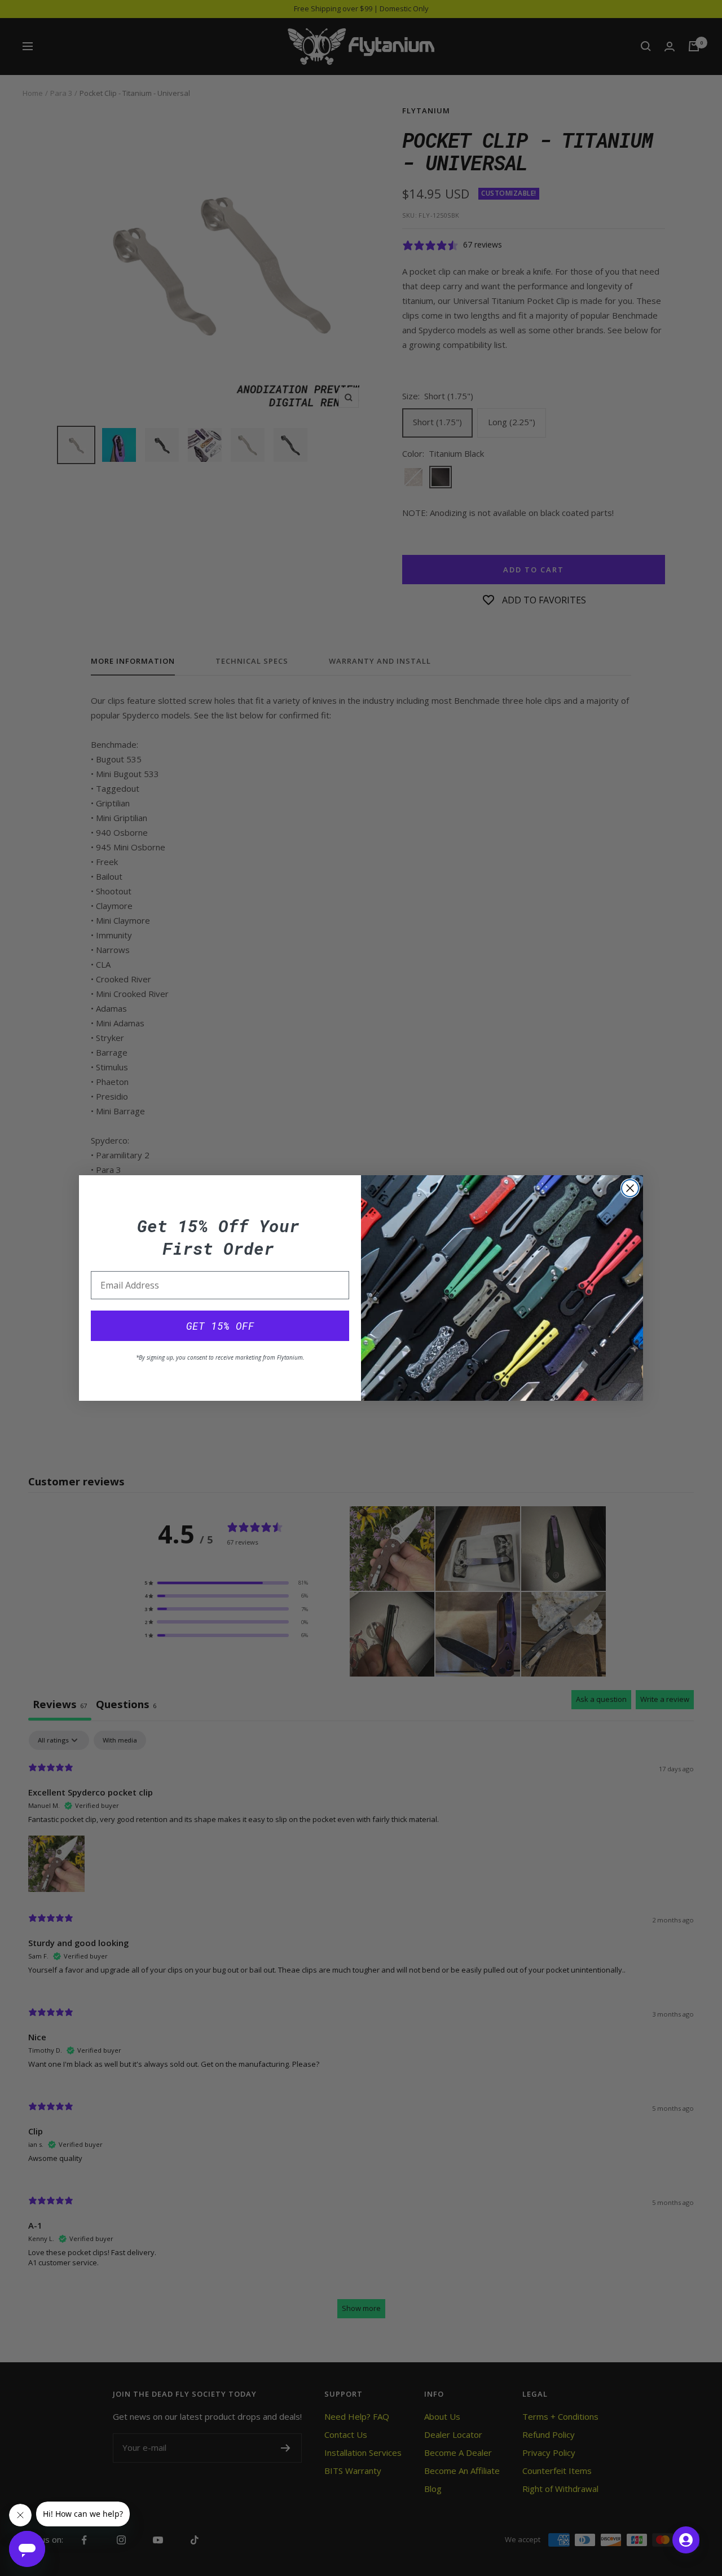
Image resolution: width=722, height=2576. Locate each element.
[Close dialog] (630, 1188)
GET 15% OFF (220, 1326)
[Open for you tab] (686, 2540)
